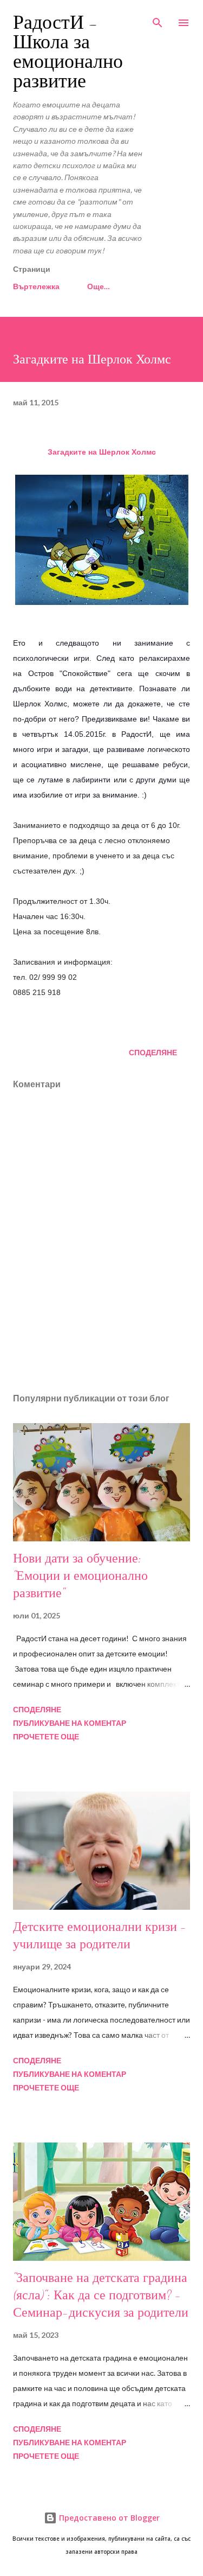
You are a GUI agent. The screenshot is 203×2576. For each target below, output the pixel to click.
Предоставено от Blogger (108, 2518)
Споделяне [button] (153, 1052)
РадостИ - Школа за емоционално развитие (68, 52)
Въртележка (36, 286)
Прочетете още (46, 1736)
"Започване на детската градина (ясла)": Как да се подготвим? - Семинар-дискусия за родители (101, 2295)
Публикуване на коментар (70, 1723)
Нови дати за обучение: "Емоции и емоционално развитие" (80, 1576)
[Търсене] (158, 20)
